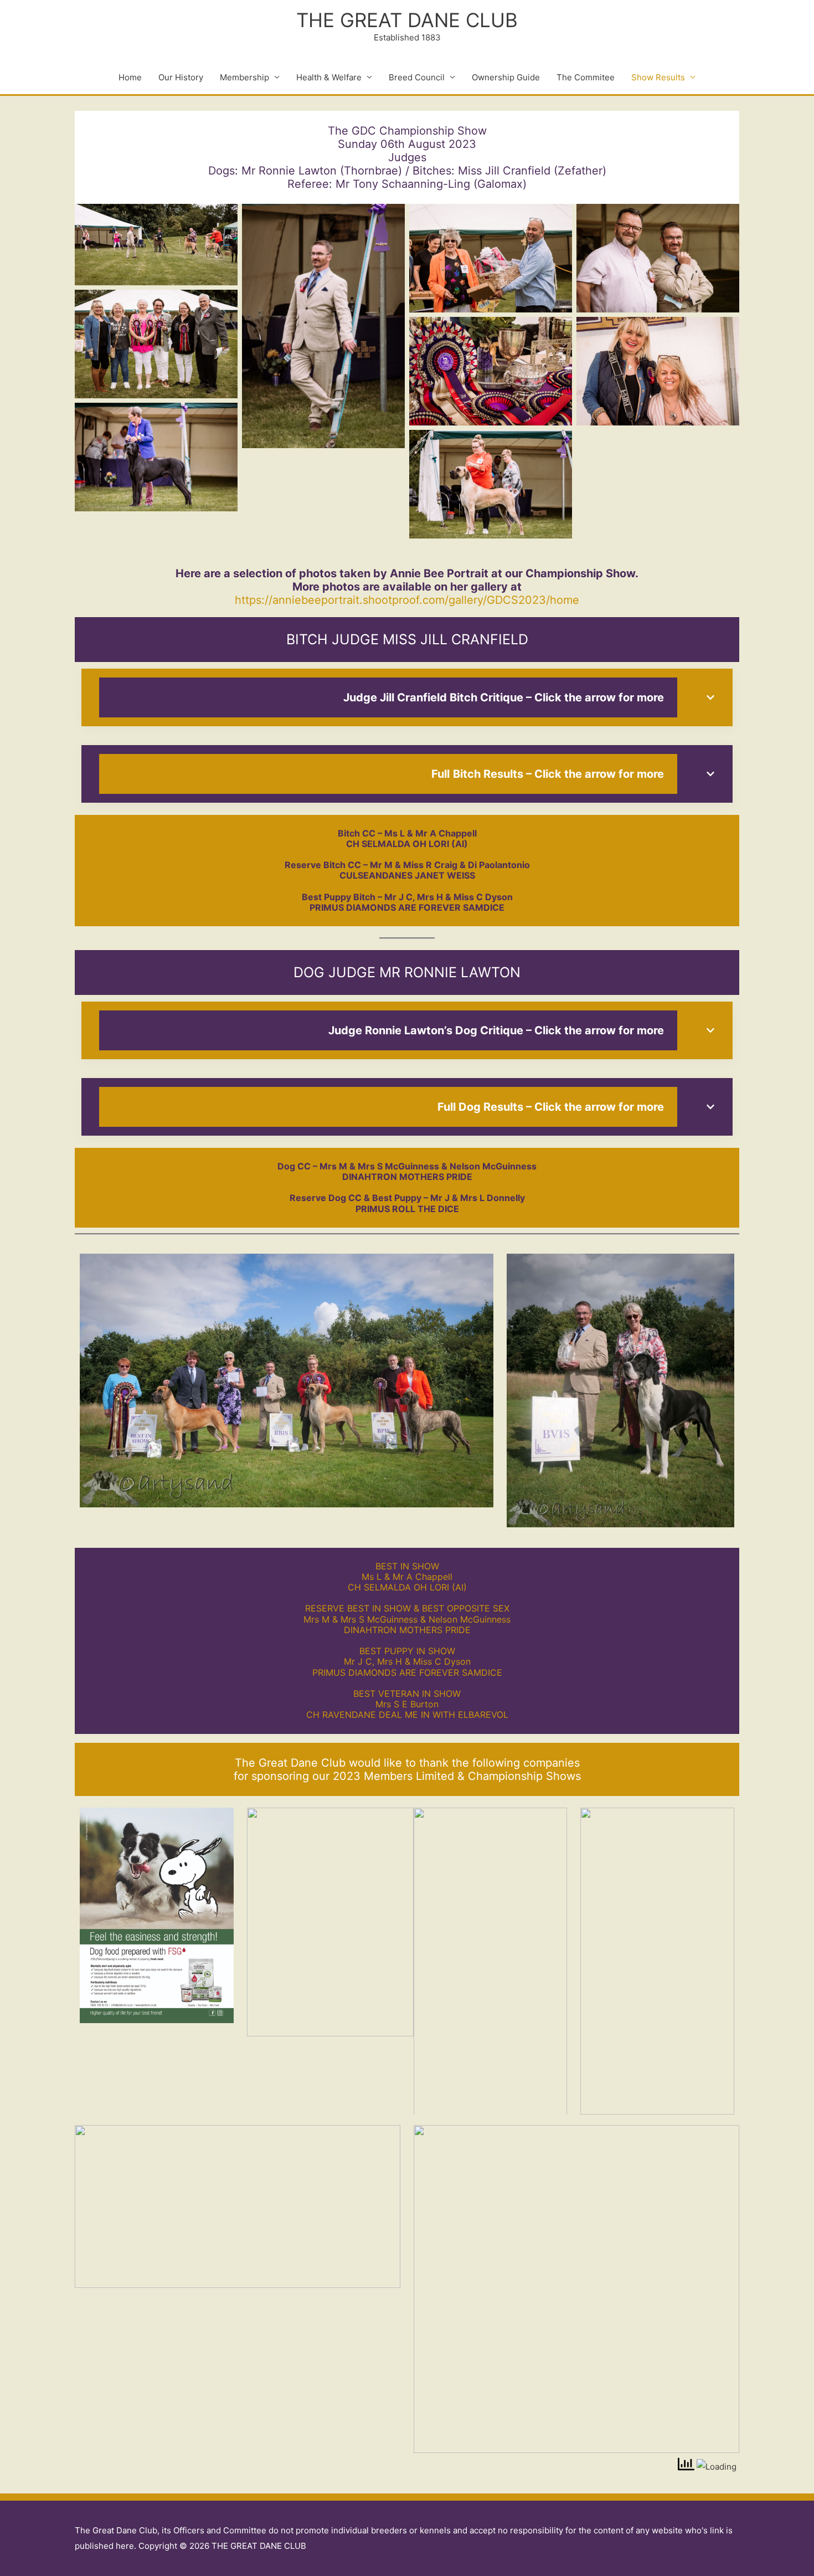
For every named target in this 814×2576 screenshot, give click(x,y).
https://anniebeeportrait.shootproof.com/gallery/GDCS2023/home (407, 600)
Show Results (658, 77)
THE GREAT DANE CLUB (407, 20)
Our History (181, 77)
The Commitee (586, 77)
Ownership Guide (506, 77)
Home (130, 77)
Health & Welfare (329, 77)
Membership (244, 77)
